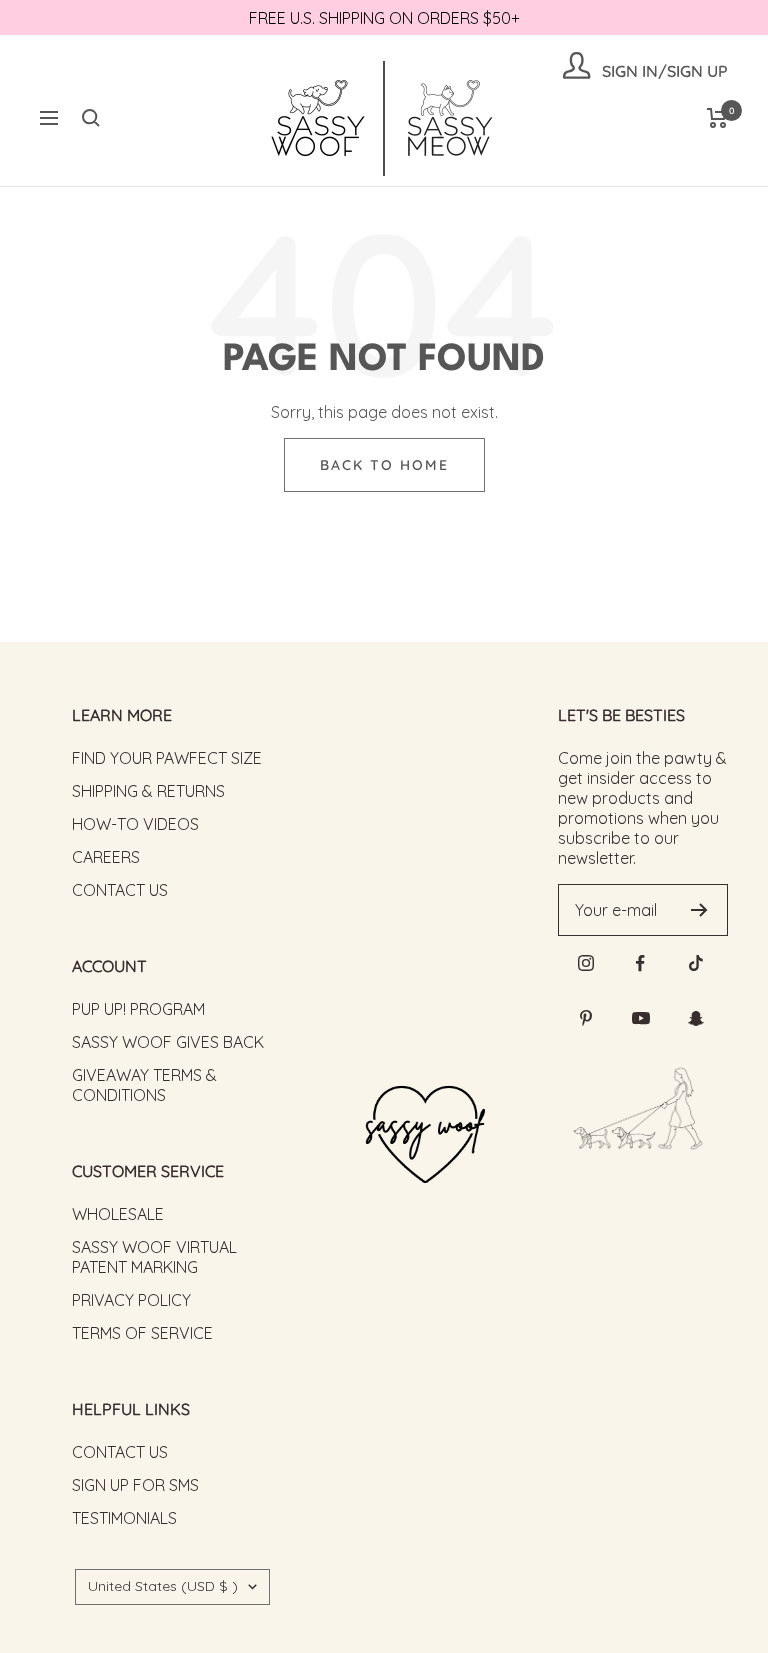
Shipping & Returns (148, 791)
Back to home (384, 465)
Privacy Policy (131, 1300)
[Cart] (717, 118)
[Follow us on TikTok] (695, 963)
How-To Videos (135, 824)
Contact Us (120, 890)
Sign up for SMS (135, 1485)
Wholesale (118, 1214)
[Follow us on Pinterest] (585, 1018)
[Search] (91, 118)
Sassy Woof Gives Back (168, 1042)
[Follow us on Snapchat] (695, 1018)
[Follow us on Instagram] (585, 963)
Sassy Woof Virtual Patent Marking (154, 1257)
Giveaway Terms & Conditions (144, 1085)
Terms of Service (142, 1333)
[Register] (699, 910)
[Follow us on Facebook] (640, 963)
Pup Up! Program (138, 1009)
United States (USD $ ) (163, 1586)
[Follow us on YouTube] (640, 1018)
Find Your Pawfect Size (167, 758)
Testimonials (124, 1518)
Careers (106, 857)
